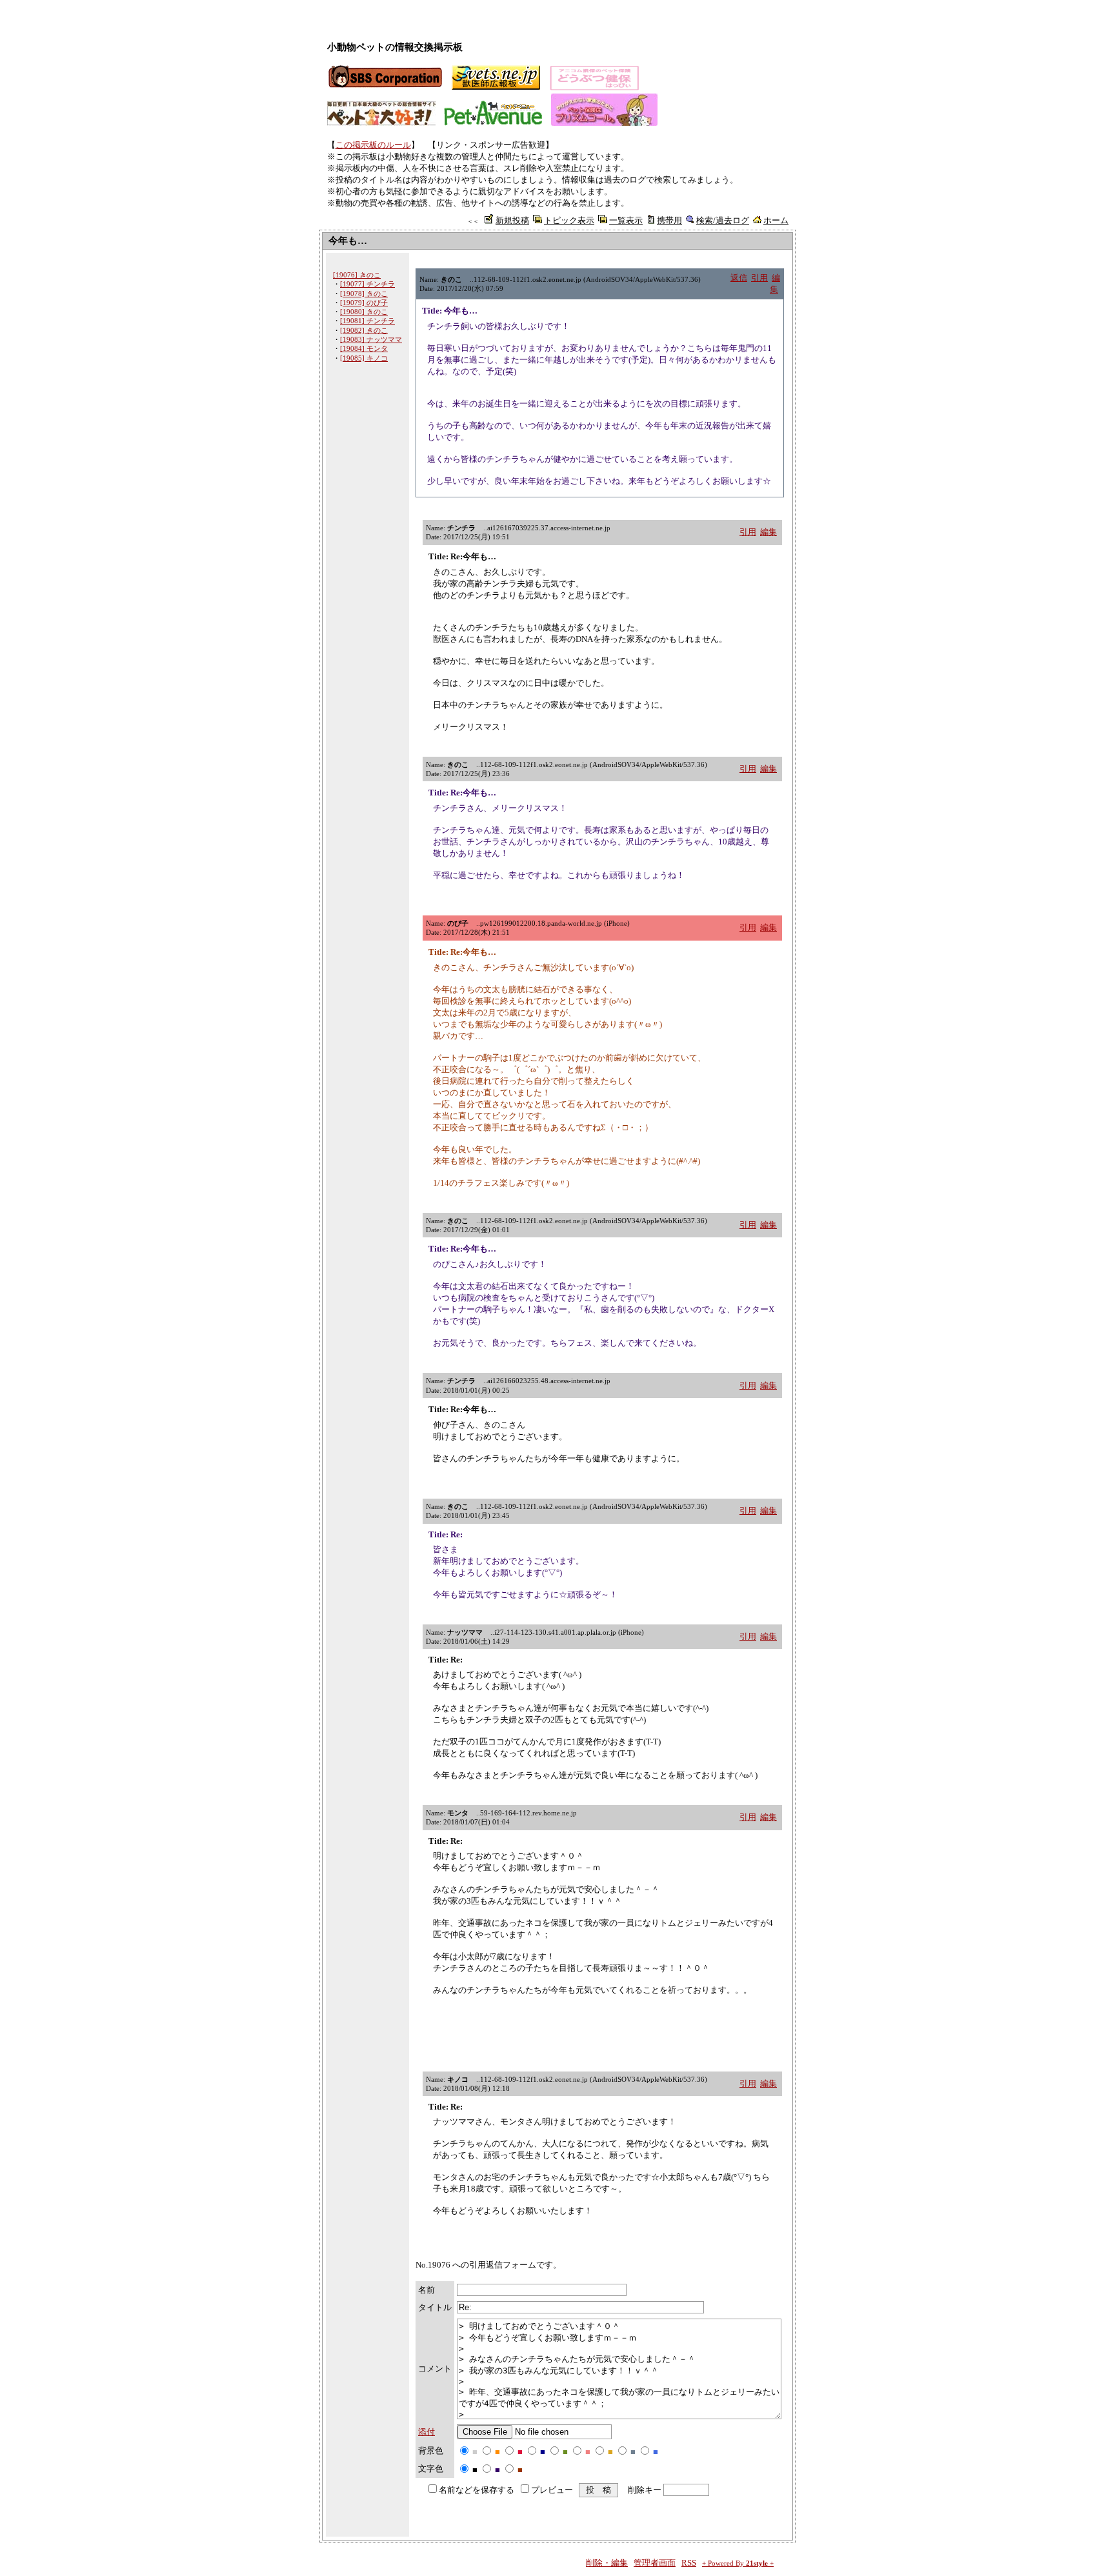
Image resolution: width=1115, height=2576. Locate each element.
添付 (427, 2432)
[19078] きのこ (364, 294)
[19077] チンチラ (367, 284)
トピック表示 (569, 220)
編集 (768, 532)
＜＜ (473, 221)
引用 (759, 278)
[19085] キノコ (364, 358)
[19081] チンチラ (367, 321)
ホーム (776, 220)
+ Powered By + (738, 2563)
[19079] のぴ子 (364, 303)
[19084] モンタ (364, 348)
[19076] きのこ (357, 275)
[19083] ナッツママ (371, 339)
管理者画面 (655, 2563)
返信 (739, 278)
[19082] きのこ (364, 330)
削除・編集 (607, 2563)
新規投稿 (512, 220)
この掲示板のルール (373, 145)
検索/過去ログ (723, 220)
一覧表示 (626, 220)
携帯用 (669, 220)
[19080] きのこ (364, 312)
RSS (689, 2563)
